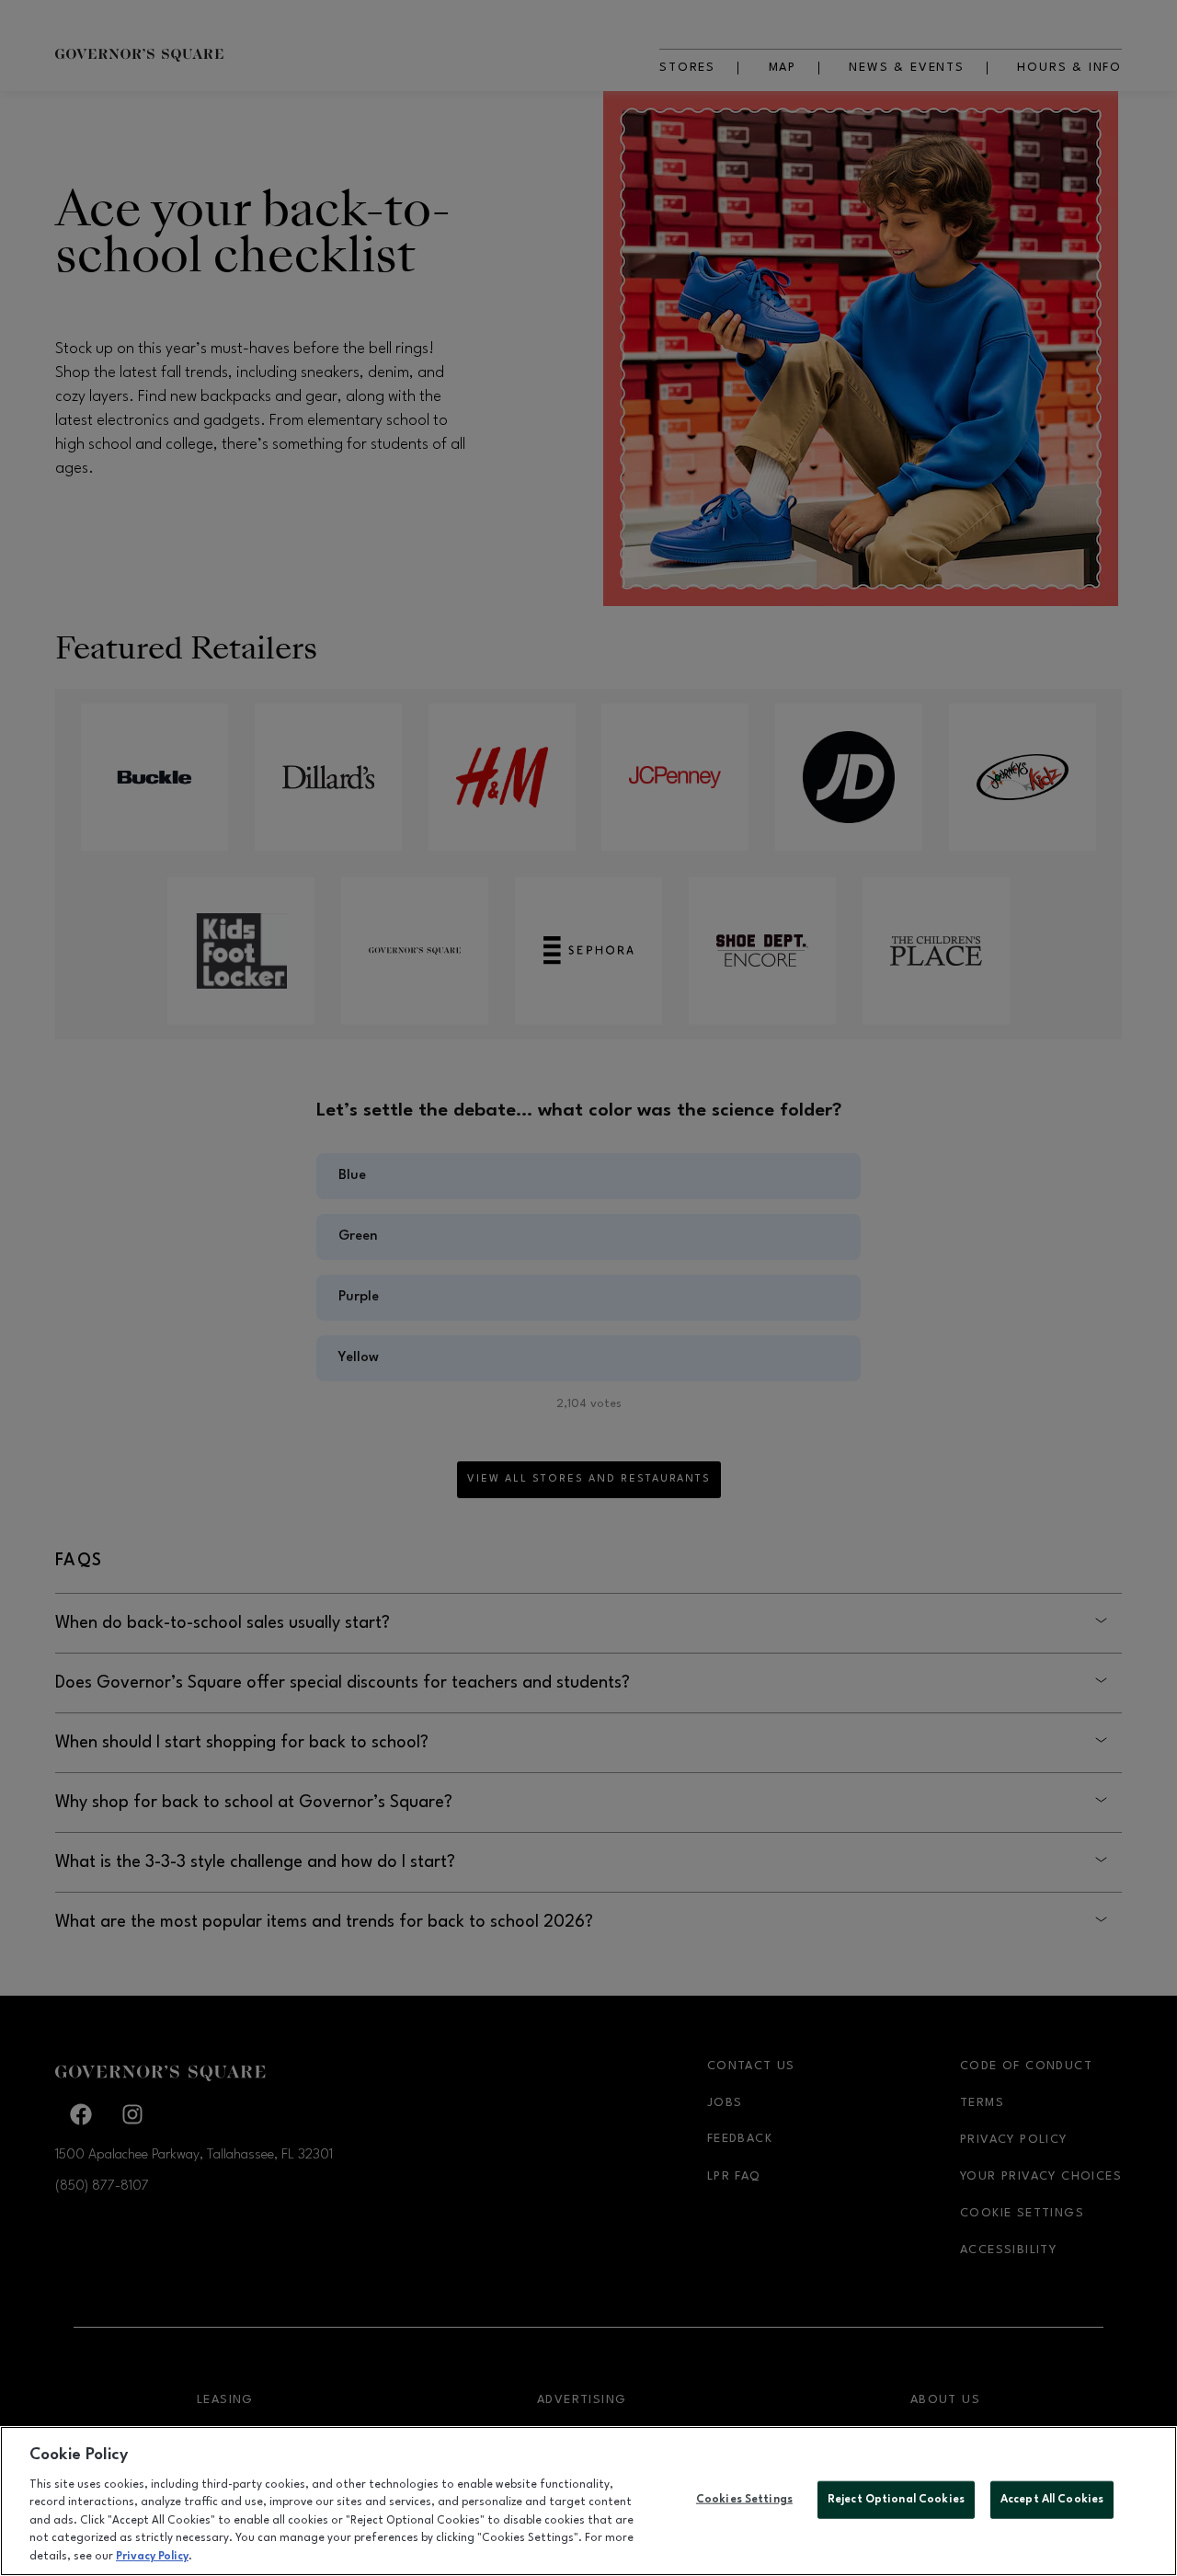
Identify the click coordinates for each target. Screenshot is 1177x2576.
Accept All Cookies (1052, 2499)
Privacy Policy (152, 2557)
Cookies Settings (744, 2499)
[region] (588, 2501)
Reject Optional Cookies (896, 2499)
